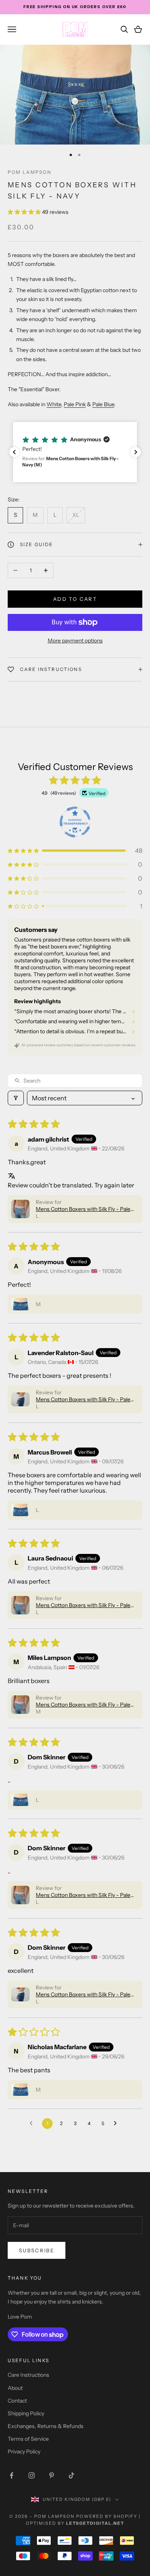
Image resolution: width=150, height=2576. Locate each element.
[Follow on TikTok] (72, 2475)
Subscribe (37, 2250)
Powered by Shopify (107, 2516)
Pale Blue (103, 404)
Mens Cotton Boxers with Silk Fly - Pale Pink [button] (83, 1209)
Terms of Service (28, 2439)
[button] (25, 212)
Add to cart (75, 599)
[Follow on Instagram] (32, 2475)
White (54, 404)
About (15, 2388)
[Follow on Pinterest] (52, 2475)
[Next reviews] (136, 452)
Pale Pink (75, 404)
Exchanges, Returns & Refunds (46, 2426)
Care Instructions (28, 2375)
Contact (17, 2401)
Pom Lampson (30, 172)
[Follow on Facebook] (12, 2475)
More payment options (75, 641)
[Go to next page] (117, 2124)
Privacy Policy (24, 2452)
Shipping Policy (26, 2413)
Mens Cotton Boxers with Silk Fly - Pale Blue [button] (83, 1399)
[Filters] (16, 1098)
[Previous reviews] (14, 452)
